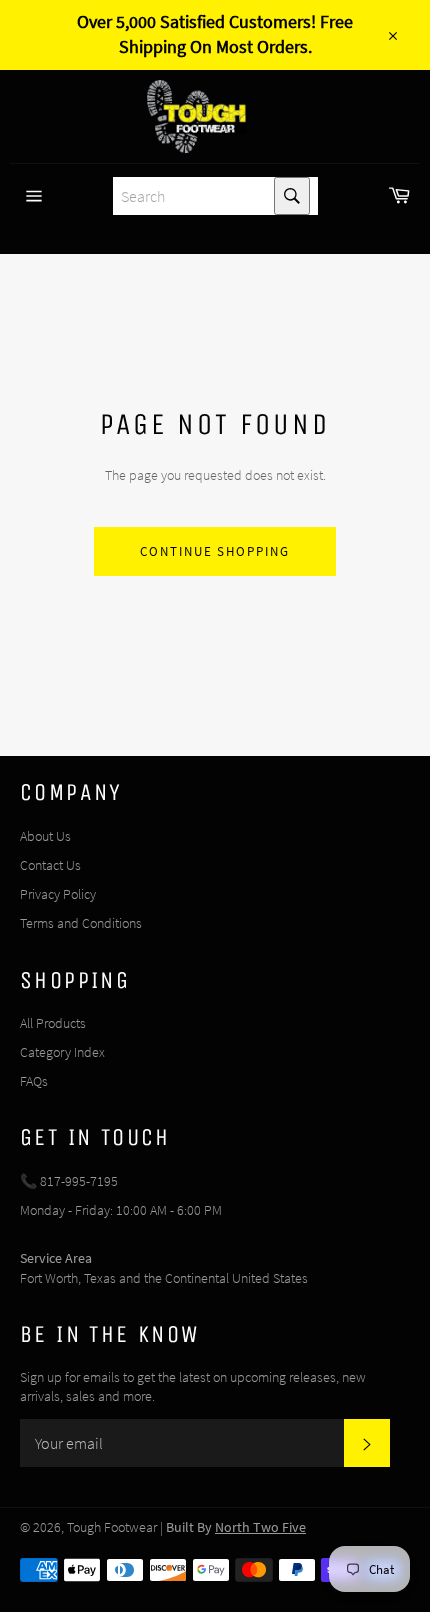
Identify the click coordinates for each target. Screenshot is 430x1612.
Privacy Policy (58, 894)
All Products (53, 1023)
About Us (45, 836)
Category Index (62, 1052)
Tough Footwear (112, 1527)
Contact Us (50, 865)
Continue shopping (215, 551)
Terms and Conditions (81, 923)
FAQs (34, 1081)
